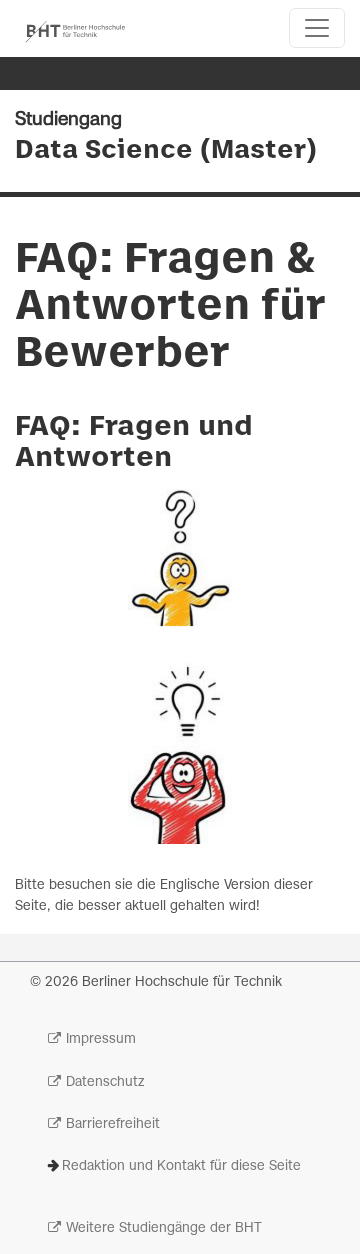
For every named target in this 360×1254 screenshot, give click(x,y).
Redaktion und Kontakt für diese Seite (181, 1166)
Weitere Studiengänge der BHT (164, 1228)
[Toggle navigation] (317, 28)
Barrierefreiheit (113, 1124)
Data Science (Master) (166, 151)
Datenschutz (105, 1082)
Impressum (101, 1039)
